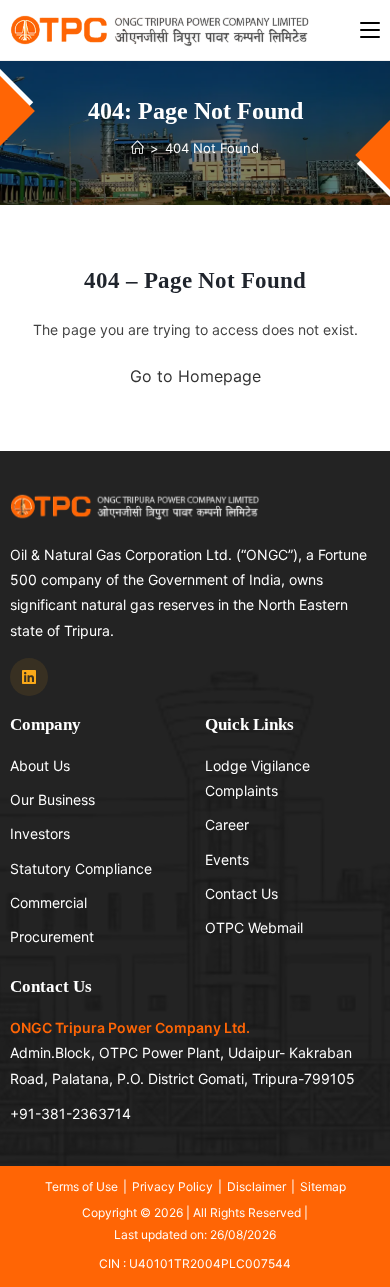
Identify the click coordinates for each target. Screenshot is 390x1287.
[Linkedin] (29, 677)
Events (227, 859)
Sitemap (323, 1186)
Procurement (52, 936)
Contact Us (241, 893)
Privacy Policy (172, 1186)
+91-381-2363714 (70, 1113)
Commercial (48, 902)
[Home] (137, 148)
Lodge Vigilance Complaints (257, 778)
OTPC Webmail (254, 927)
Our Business (52, 799)
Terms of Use (81, 1186)
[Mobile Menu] (370, 30)
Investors (40, 833)
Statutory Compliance (81, 868)
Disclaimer (256, 1186)
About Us (40, 765)
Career (227, 824)
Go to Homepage (195, 376)
